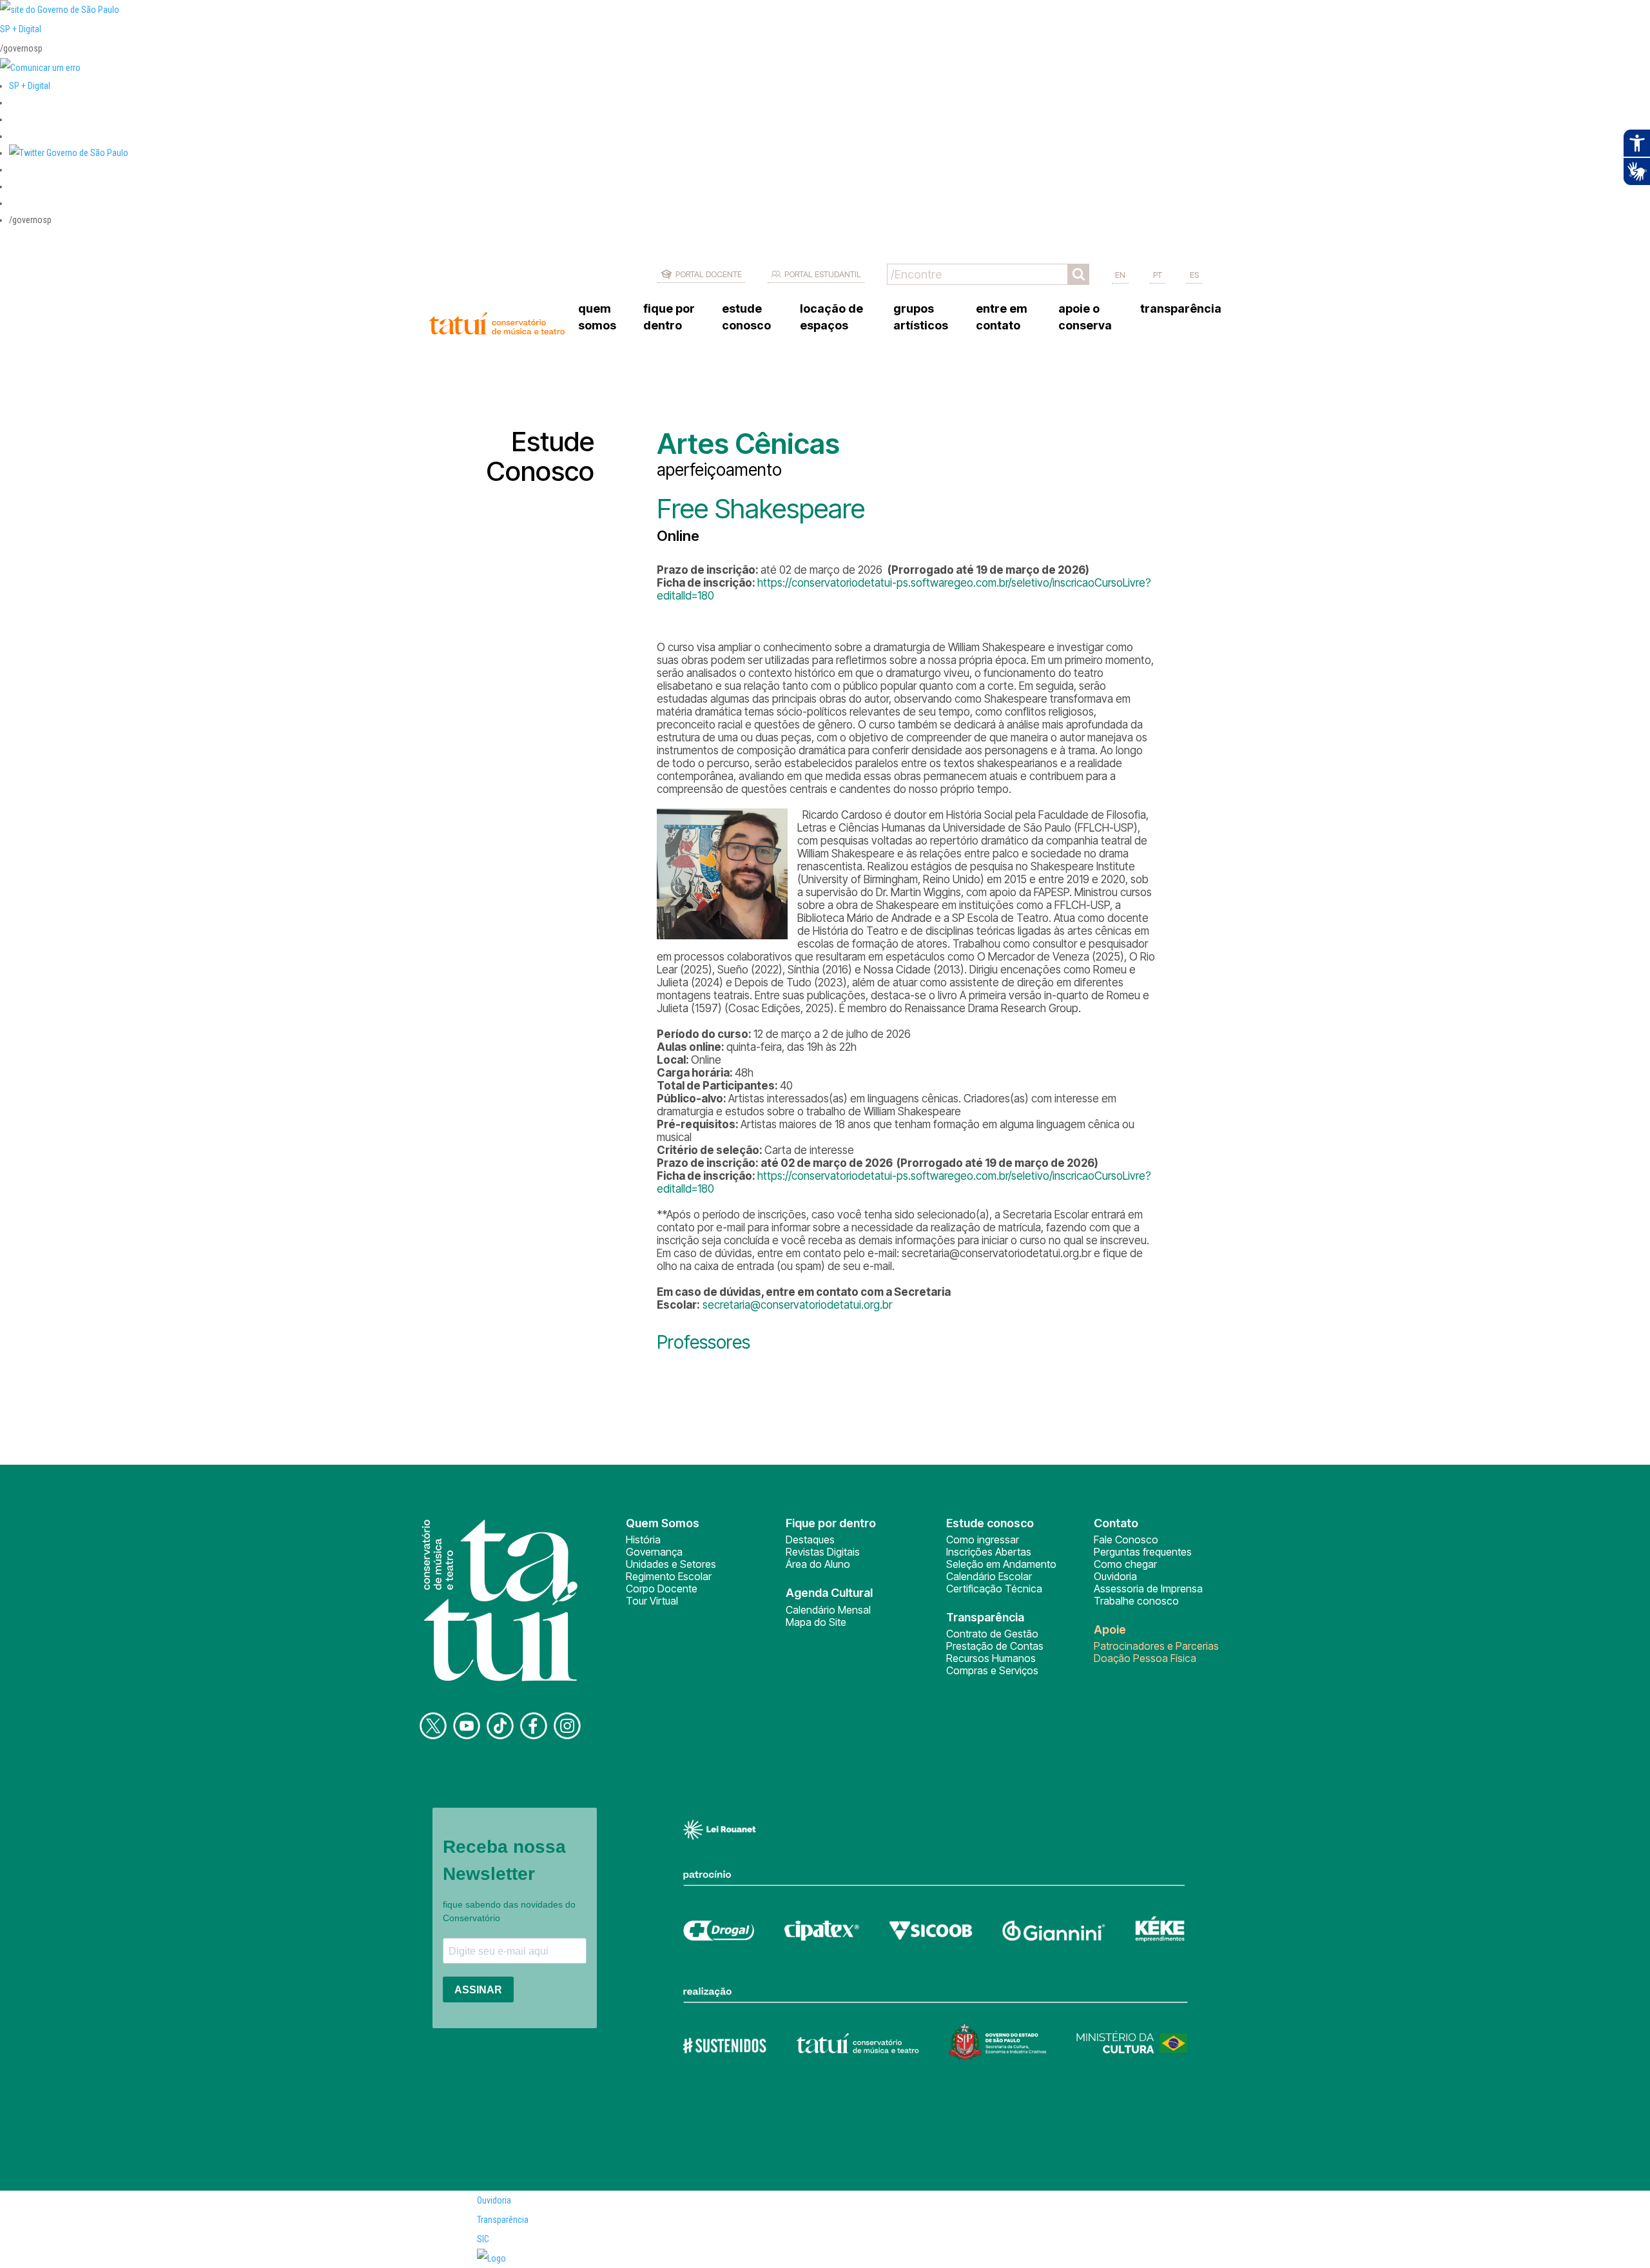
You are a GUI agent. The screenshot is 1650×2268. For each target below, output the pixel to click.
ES (1194, 275)
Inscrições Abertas (989, 1552)
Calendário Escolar (989, 1576)
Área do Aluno (818, 1564)
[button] (69, 153)
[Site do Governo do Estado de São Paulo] (60, 10)
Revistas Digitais (823, 1552)
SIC (483, 2239)
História (643, 1540)
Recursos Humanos (991, 1658)
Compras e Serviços (992, 1670)
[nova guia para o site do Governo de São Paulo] (40, 68)
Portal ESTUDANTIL (823, 274)
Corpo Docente (662, 1589)
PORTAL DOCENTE (709, 274)
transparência (1181, 308)
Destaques (810, 1540)
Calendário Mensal (828, 1610)
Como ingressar (983, 1540)
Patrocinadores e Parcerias (1156, 1646)
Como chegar (1125, 1564)
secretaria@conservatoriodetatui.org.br (797, 1305)
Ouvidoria (1115, 1576)
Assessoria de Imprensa (1148, 1589)
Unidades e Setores (671, 1564)
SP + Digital (21, 29)
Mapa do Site (816, 1622)
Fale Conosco (1126, 1540)
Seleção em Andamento (1001, 1564)
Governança (654, 1552)
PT (1158, 275)
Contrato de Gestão (992, 1634)
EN (1120, 275)
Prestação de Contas (995, 1646)
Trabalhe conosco (1136, 1601)
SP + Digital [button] (30, 86)
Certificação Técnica (994, 1589)
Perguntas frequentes (1143, 1552)
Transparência (503, 2220)
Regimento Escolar (669, 1576)
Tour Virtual (652, 1601)
